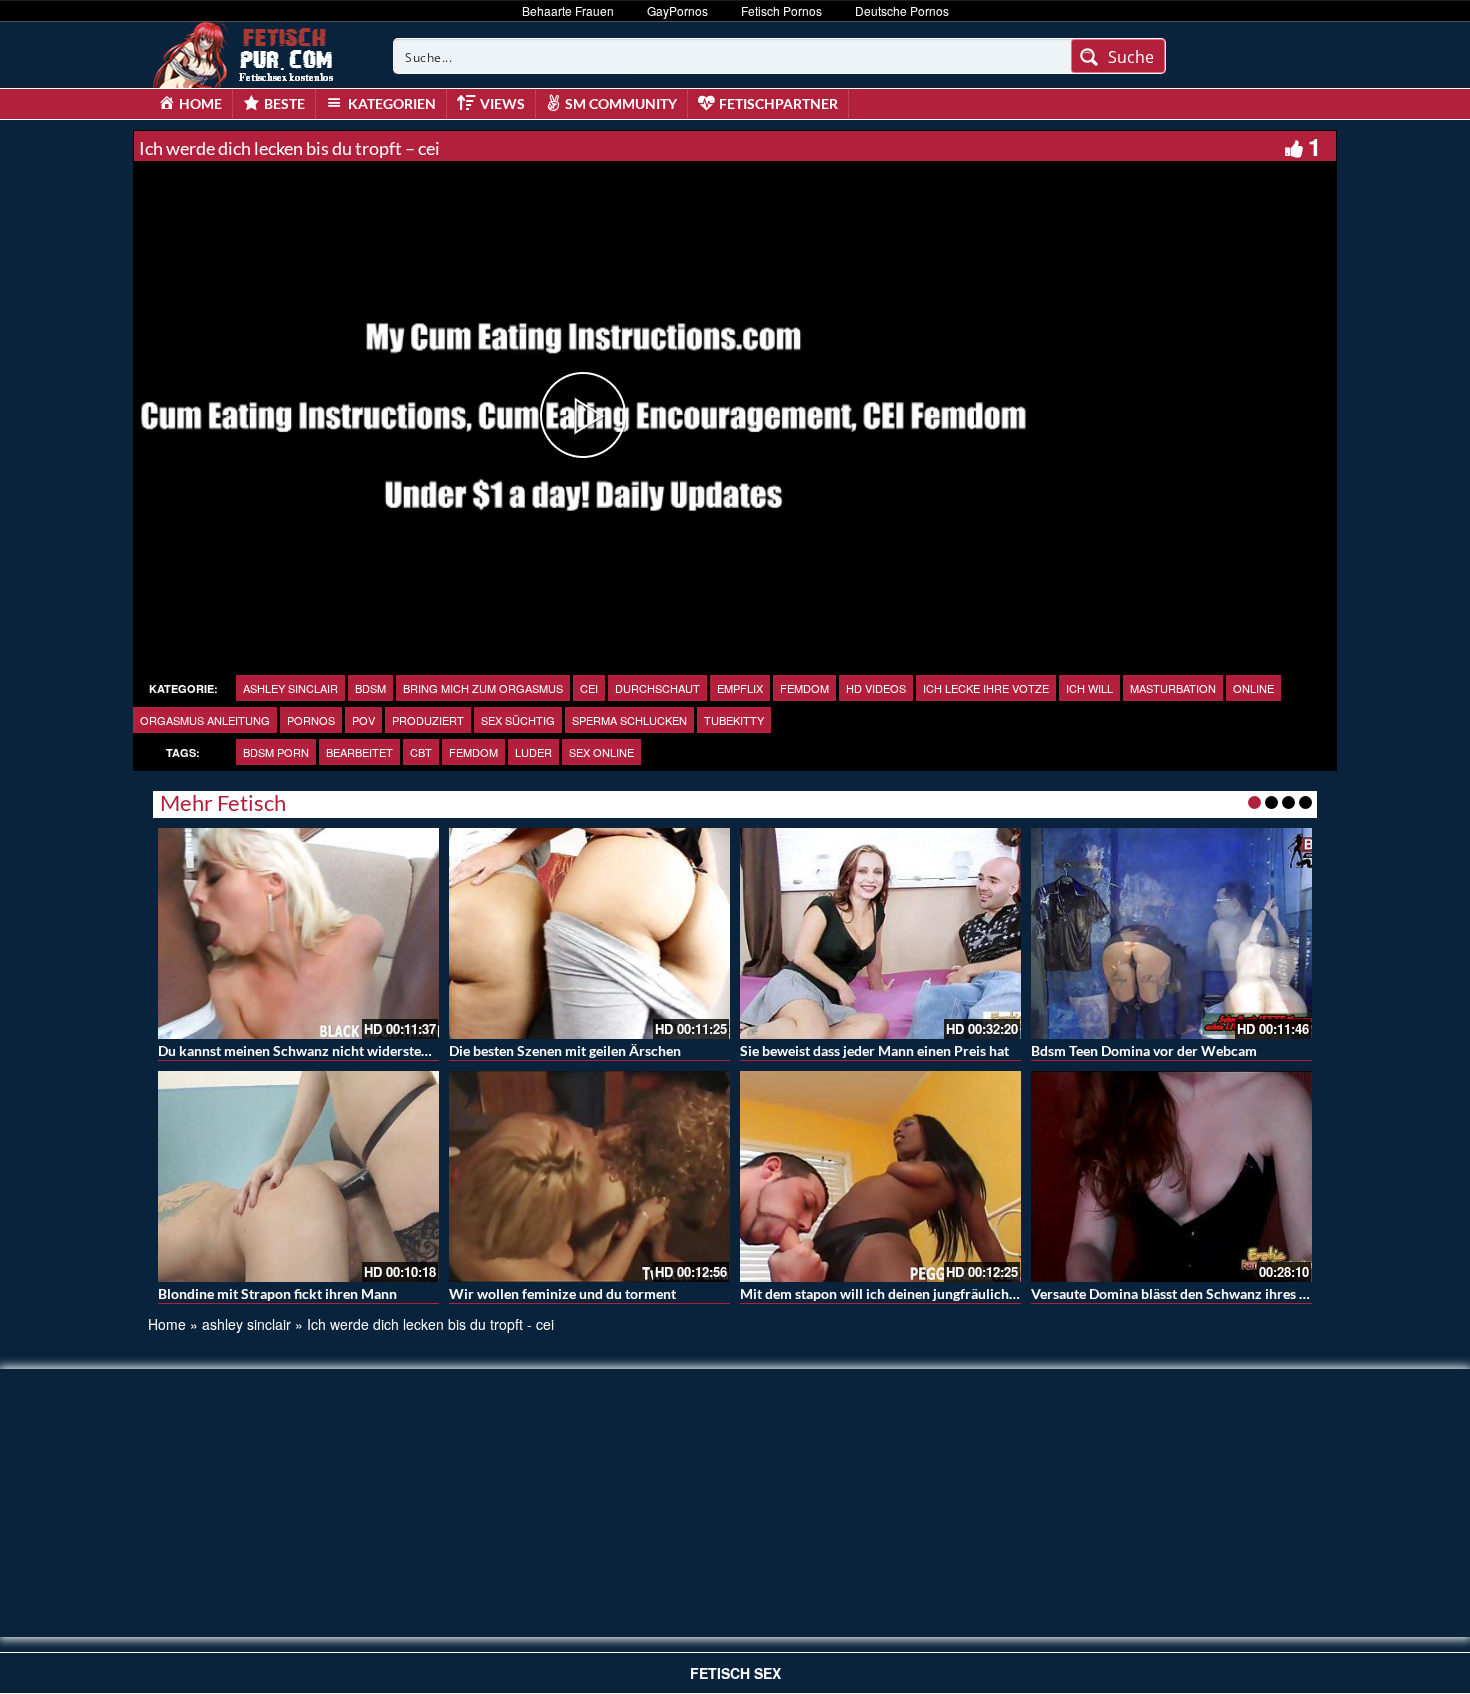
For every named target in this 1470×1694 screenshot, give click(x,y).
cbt (421, 752)
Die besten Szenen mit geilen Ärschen (565, 1050)
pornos (311, 720)
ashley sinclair (290, 688)
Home (167, 1324)
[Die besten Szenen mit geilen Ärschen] (589, 933)
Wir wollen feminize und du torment (562, 1293)
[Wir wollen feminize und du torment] (589, 1176)
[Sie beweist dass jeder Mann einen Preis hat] (880, 933)
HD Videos (876, 688)
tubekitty (734, 720)
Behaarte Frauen (568, 10)
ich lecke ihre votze (986, 688)
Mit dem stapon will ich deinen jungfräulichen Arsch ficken (922, 1293)
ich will (1089, 688)
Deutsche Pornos (902, 10)
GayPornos (677, 10)
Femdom (804, 688)
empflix (740, 688)
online (1253, 688)
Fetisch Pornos (781, 10)
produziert (428, 720)
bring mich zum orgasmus (483, 688)
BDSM (370, 688)
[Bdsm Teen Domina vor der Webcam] (1171, 933)
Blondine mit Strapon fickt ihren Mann (277, 1293)
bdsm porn (276, 752)
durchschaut (657, 688)
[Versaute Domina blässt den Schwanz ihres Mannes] (1171, 1176)
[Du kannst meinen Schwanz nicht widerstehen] (298, 933)
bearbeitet (359, 752)
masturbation (1173, 688)
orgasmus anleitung (205, 720)
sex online (601, 752)
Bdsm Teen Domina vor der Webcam (1144, 1050)
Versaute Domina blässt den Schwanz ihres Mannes (1189, 1293)
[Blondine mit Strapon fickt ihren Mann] (298, 1176)
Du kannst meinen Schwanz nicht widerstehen (301, 1050)
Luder (533, 752)
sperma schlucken (629, 720)
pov (363, 720)
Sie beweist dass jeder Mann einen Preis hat (874, 1050)
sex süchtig (518, 720)
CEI (589, 688)
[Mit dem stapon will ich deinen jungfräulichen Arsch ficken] (880, 1176)
